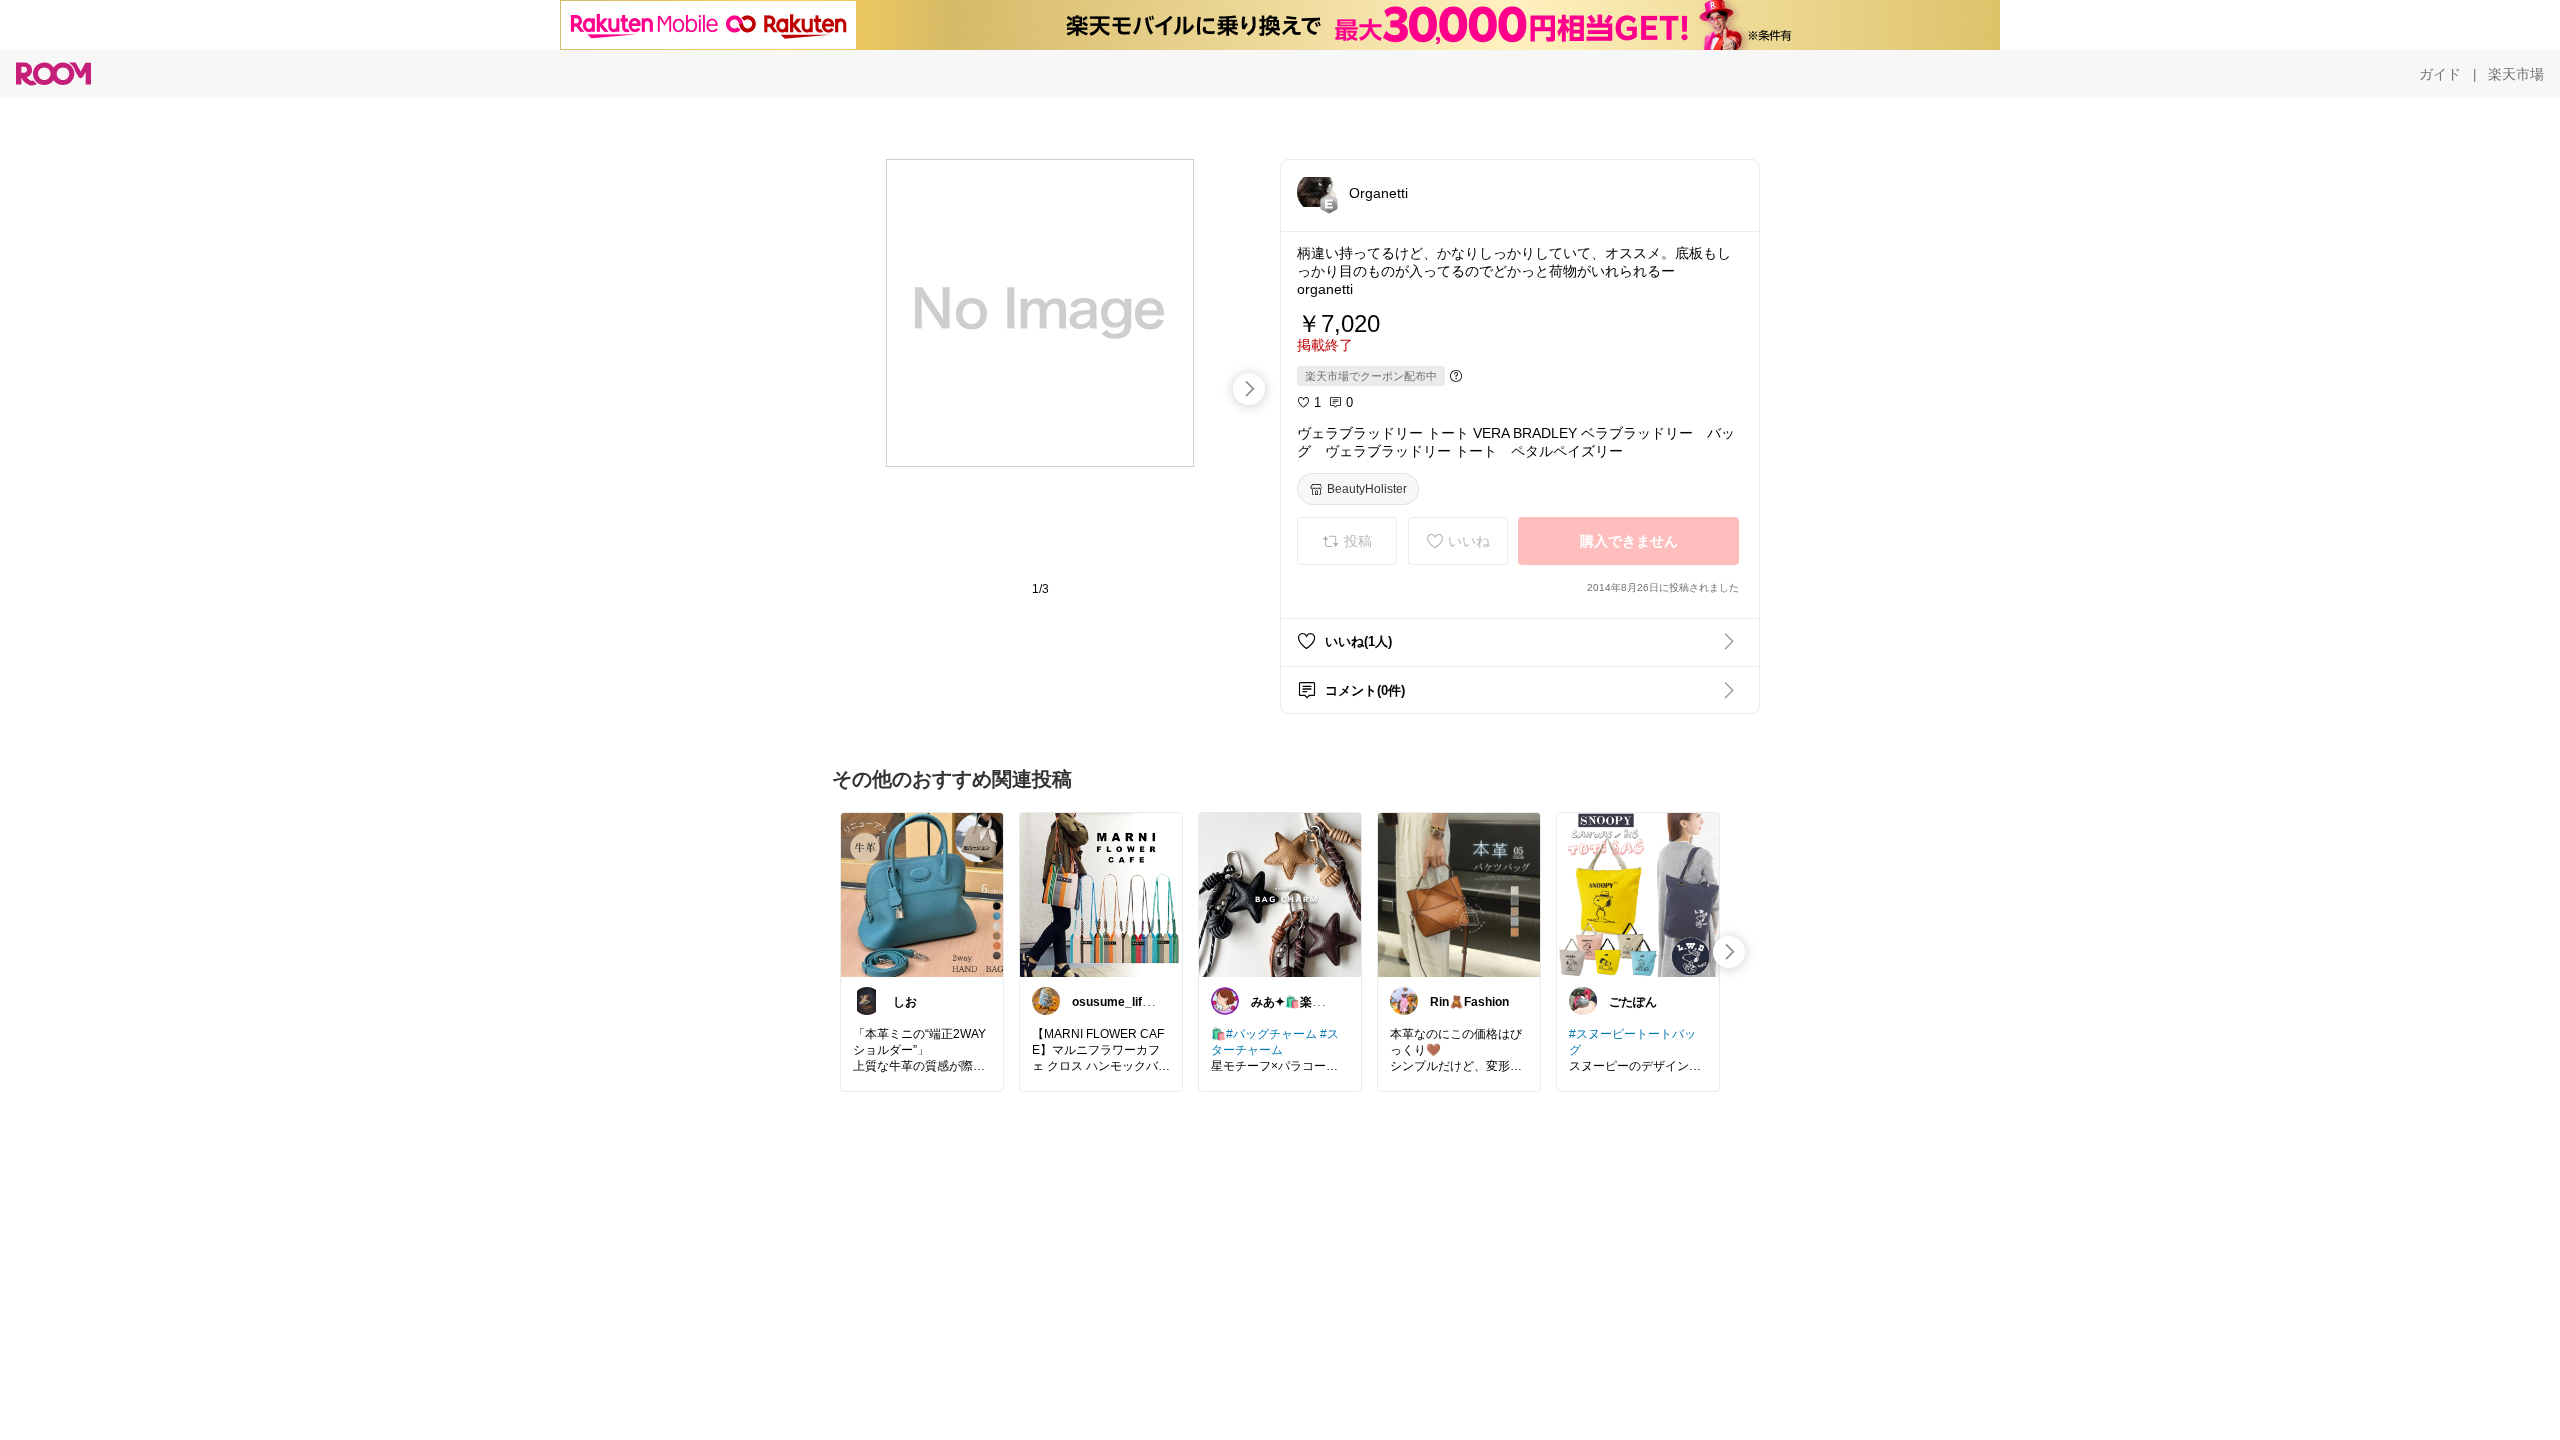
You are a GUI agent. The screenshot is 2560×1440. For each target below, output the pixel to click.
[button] (1317, 192)
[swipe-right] (1249, 389)
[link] (922, 894)
